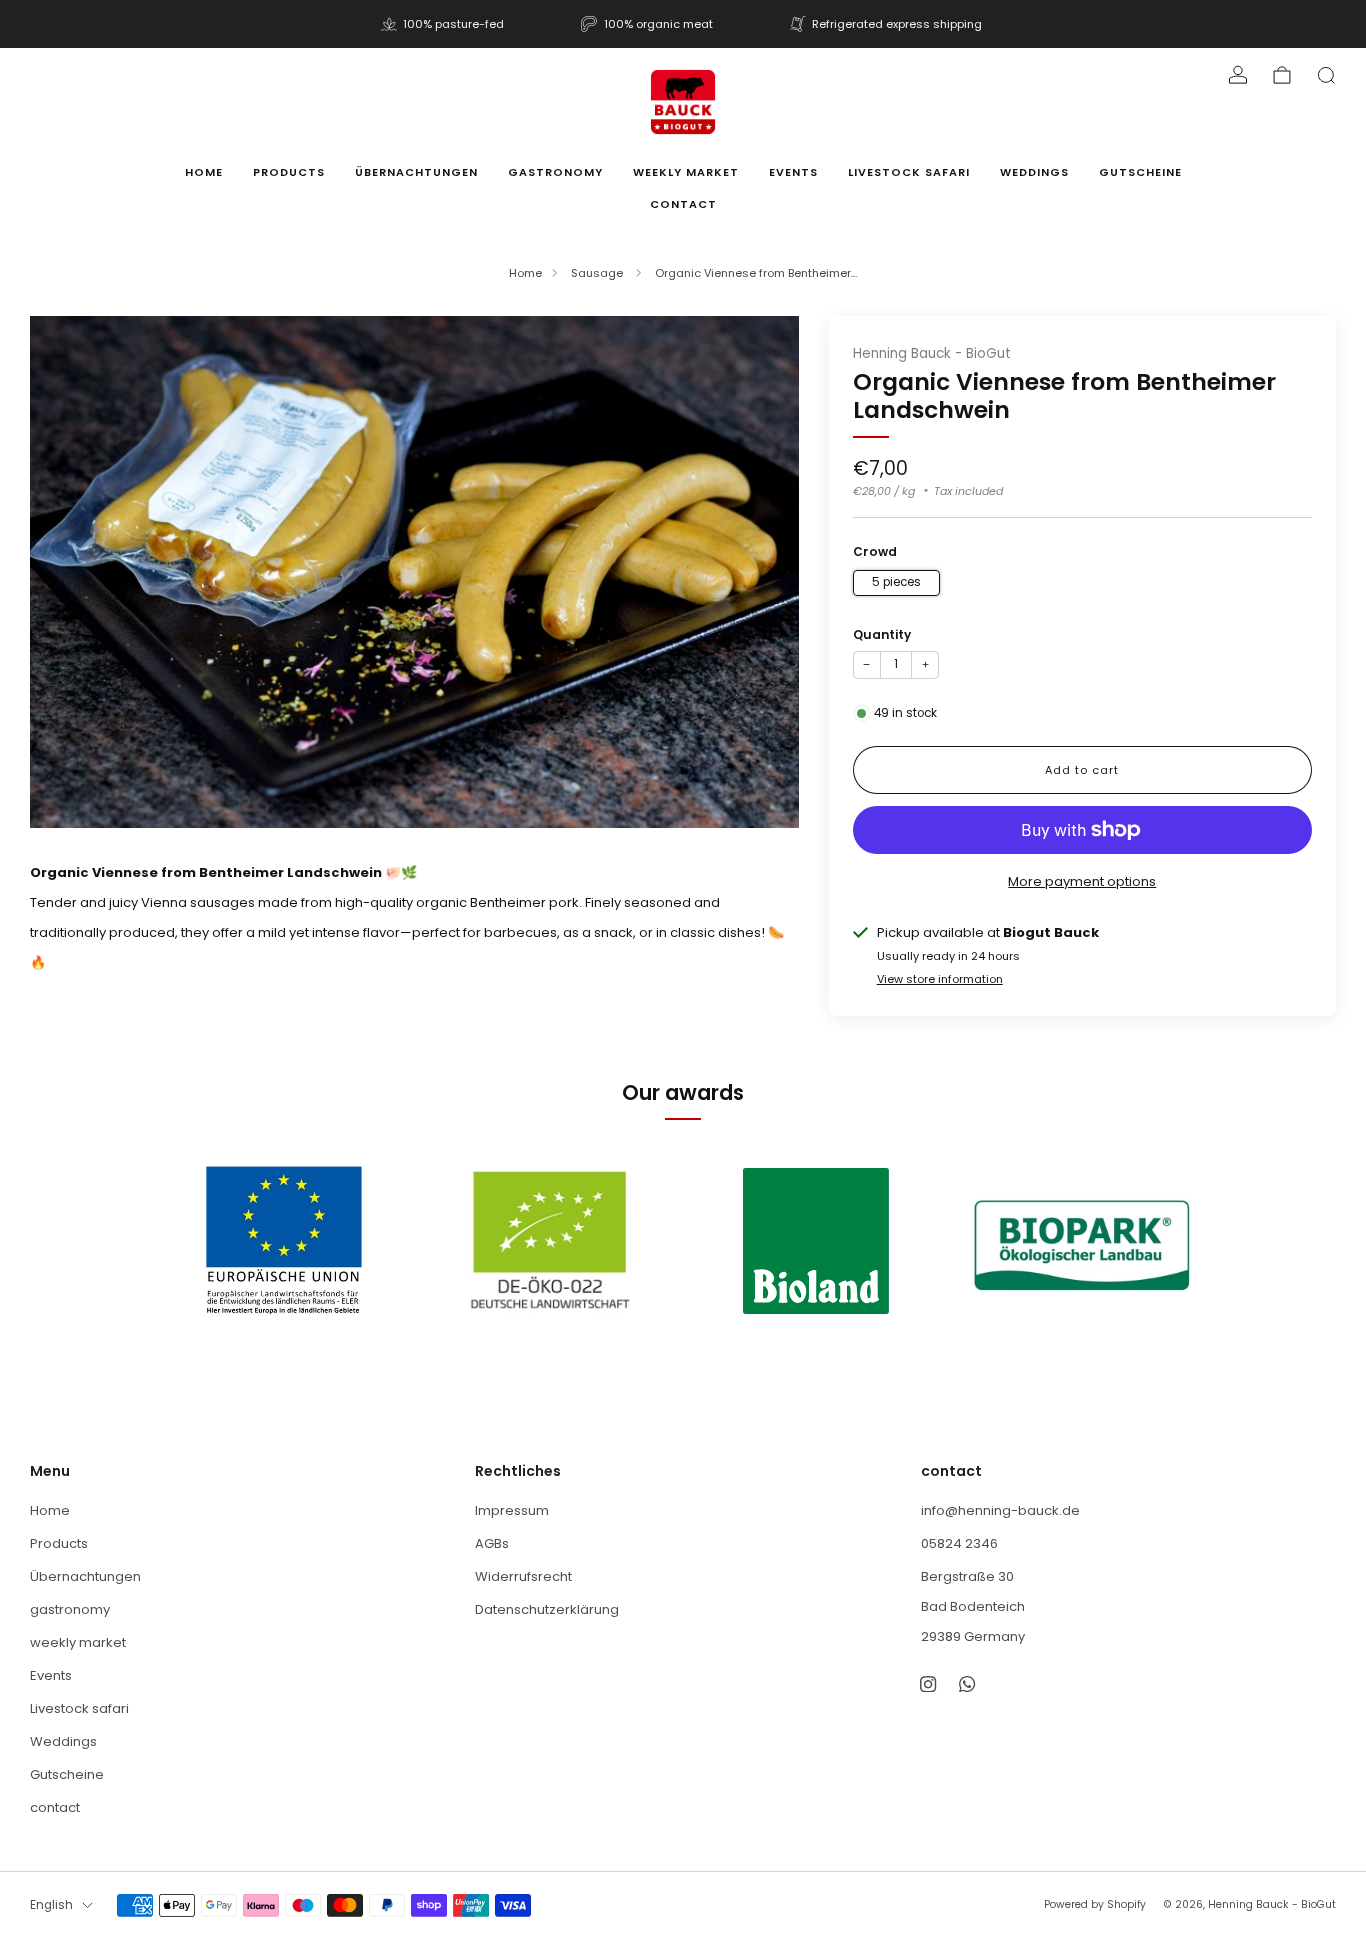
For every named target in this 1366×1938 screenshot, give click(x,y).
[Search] (1326, 75)
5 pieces (896, 582)
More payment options (1082, 881)
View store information (940, 979)
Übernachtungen (416, 172)
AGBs (492, 1543)
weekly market (686, 172)
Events (793, 172)
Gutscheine (1140, 172)
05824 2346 (959, 1543)
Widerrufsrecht (523, 1576)
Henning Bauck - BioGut (932, 353)
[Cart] (1282, 75)
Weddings (1034, 172)
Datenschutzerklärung (547, 1609)
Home (204, 172)
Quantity (882, 634)
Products (289, 172)
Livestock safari (909, 172)
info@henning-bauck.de (1000, 1510)
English (51, 1905)
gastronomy (555, 172)
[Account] (1238, 75)
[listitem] (444, 24)
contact (683, 204)
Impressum (512, 1510)
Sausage (598, 273)
